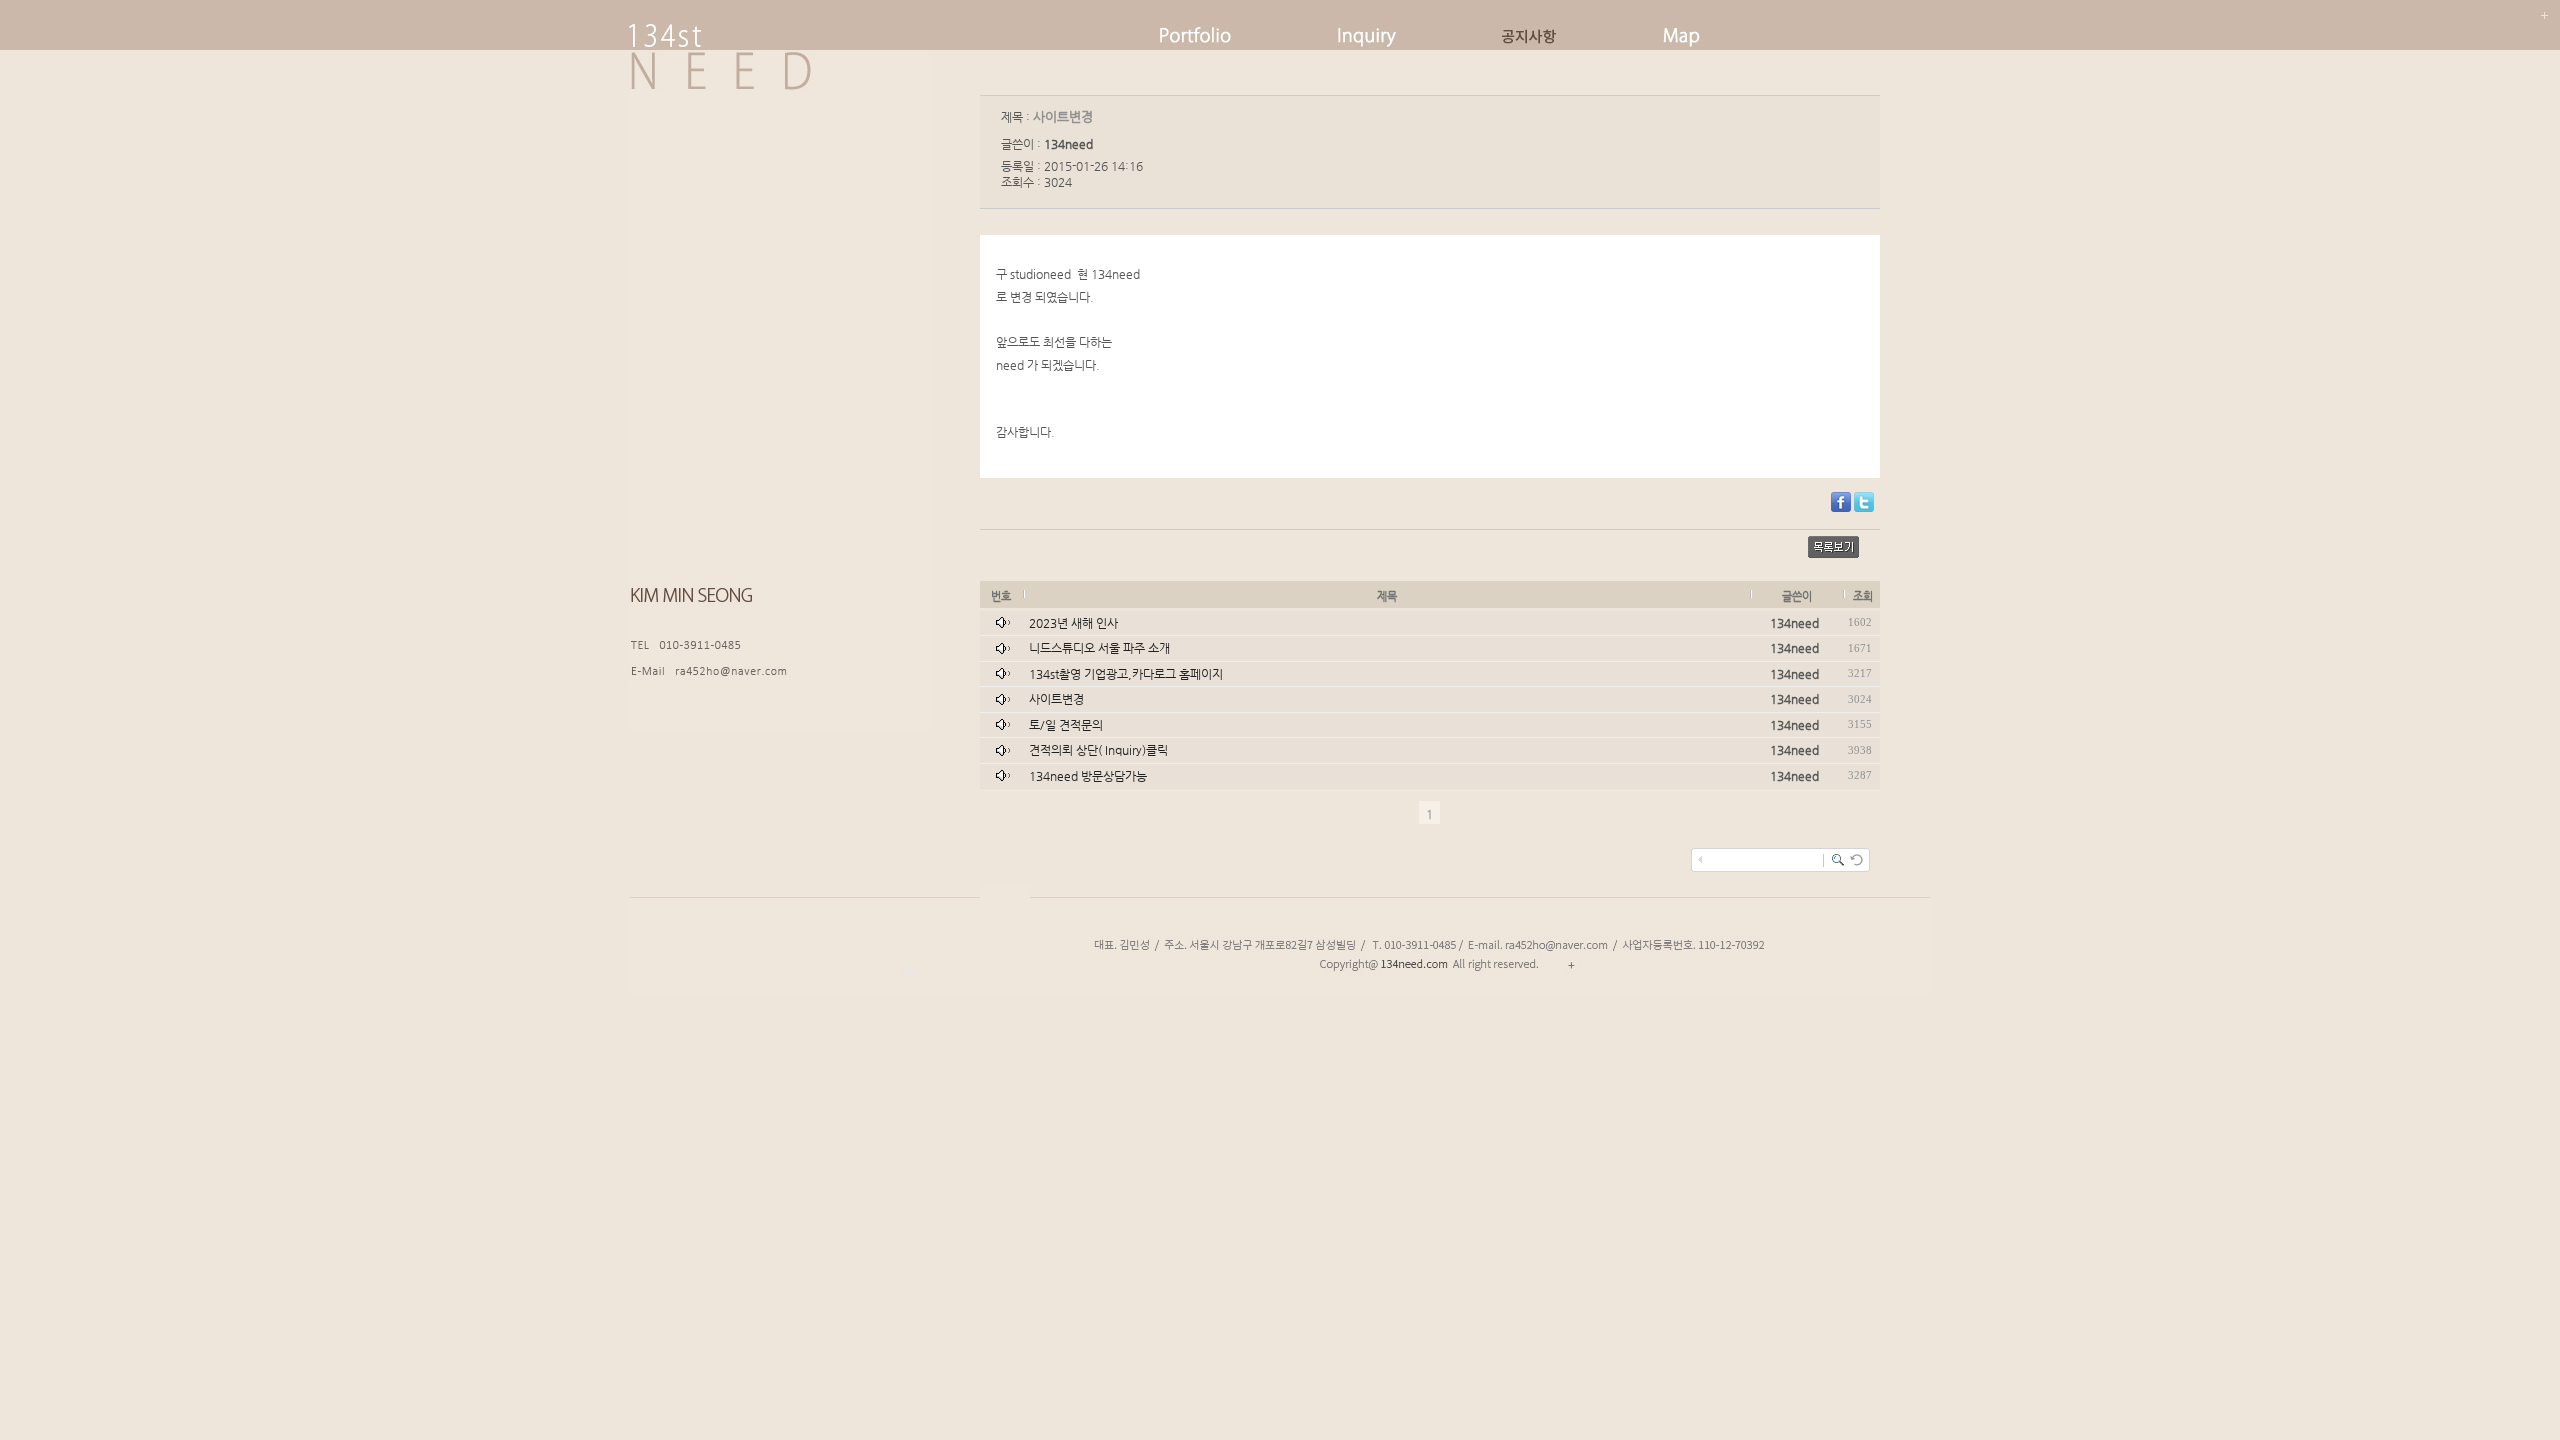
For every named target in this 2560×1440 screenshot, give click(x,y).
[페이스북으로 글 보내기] (1841, 508)
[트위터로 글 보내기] (1864, 508)
